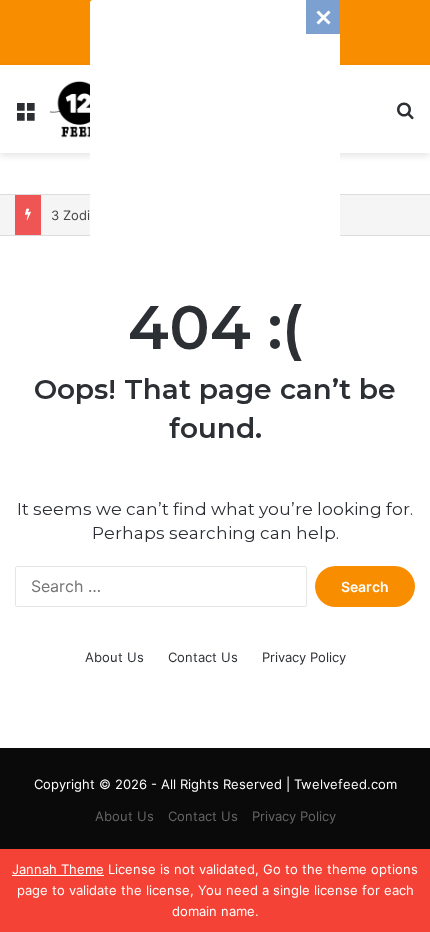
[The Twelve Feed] (80, 109)
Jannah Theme (58, 869)
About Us (114, 657)
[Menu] (25, 116)
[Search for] (405, 116)
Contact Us (203, 657)
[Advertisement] (215, 125)
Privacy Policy (304, 657)
